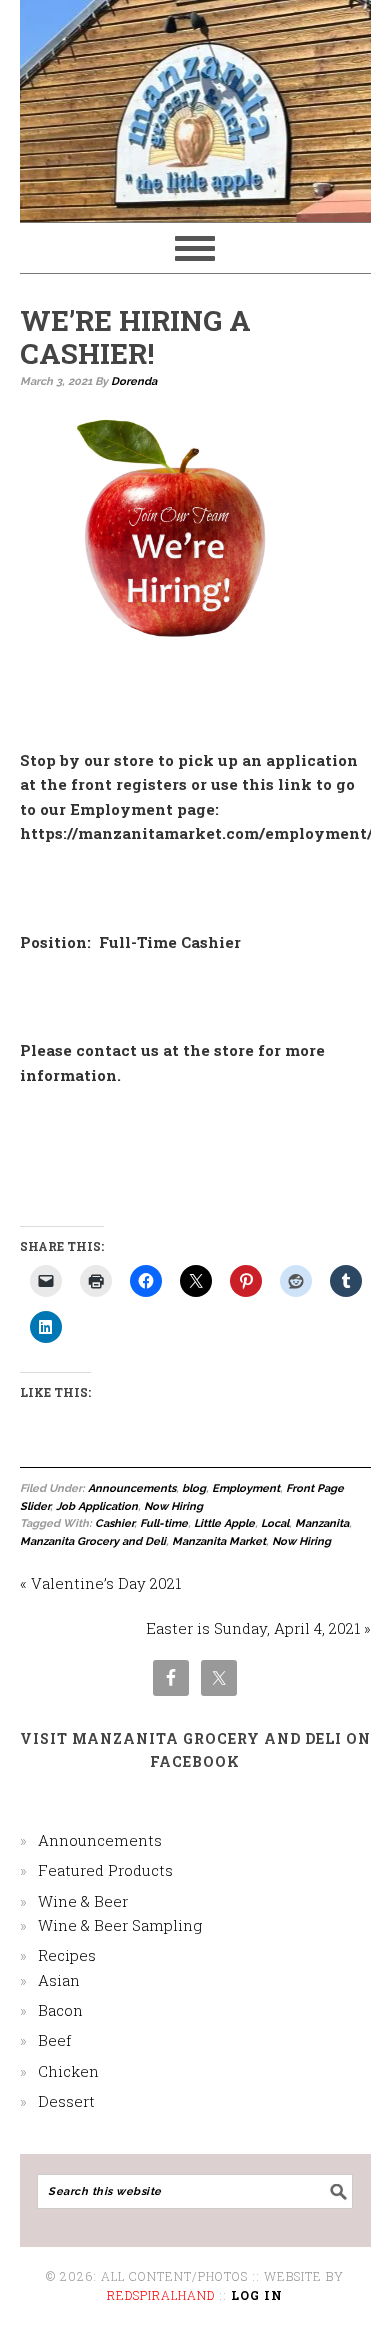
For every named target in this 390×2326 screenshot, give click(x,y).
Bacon (60, 2010)
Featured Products (105, 1870)
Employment (246, 1488)
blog (194, 1488)
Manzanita (322, 1523)
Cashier (114, 1523)
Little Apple (224, 1523)
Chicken (68, 2071)
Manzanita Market (219, 1541)
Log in (257, 2295)
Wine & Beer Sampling (120, 1925)
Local (275, 1523)
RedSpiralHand (161, 2295)
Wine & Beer (83, 1901)
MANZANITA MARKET (195, 102)
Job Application (97, 1506)
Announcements (132, 1488)
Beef (54, 2040)
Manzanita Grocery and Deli (93, 1541)
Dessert (66, 2101)
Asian (59, 1980)
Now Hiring (173, 1506)
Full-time (164, 1523)
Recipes (67, 1955)
